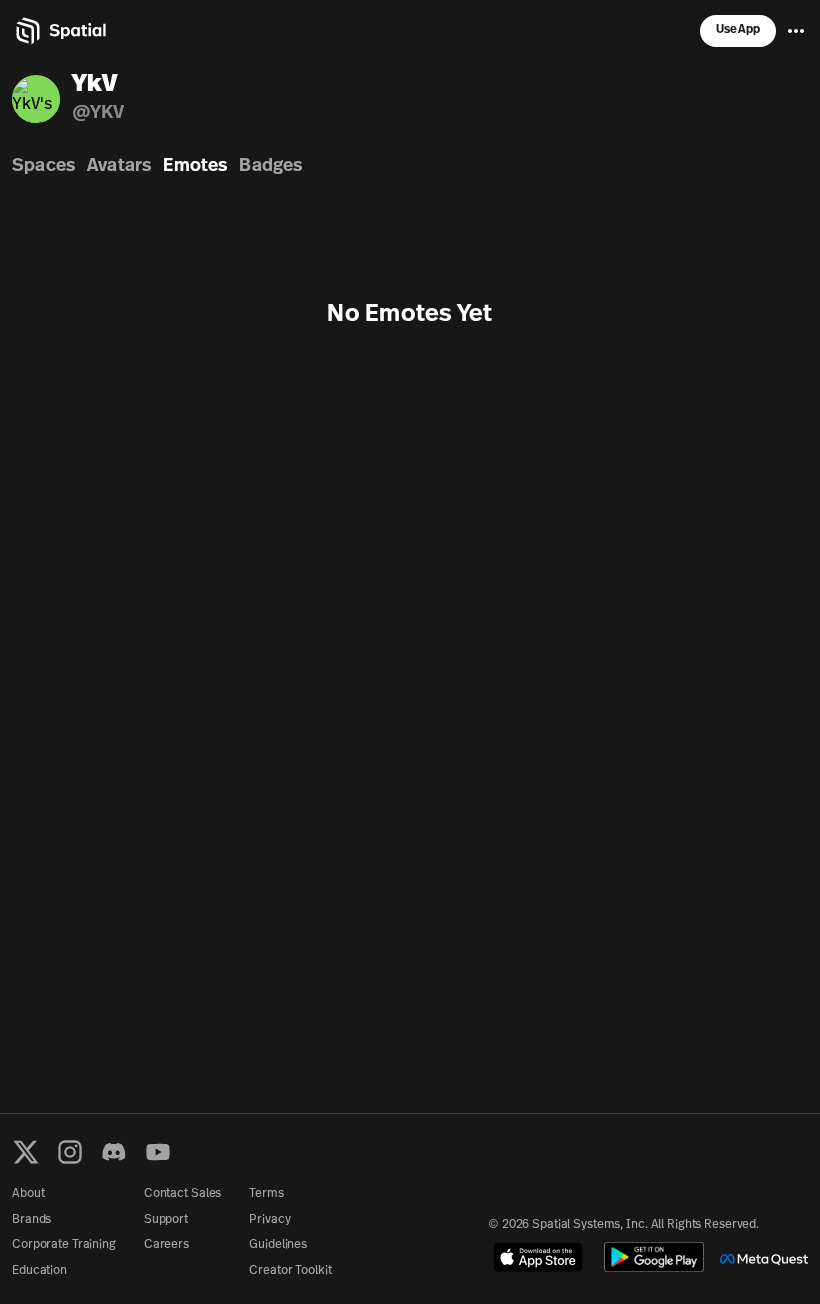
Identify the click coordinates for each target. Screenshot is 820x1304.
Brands (31, 1220)
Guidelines (278, 1245)
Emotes (195, 167)
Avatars (119, 167)
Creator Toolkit (290, 1271)
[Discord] (114, 1152)
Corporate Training (64, 1245)
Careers (166, 1245)
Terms (266, 1194)
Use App (738, 30)
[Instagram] (70, 1152)
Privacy (269, 1220)
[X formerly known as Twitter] (26, 1152)
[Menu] (796, 31)
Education (39, 1271)
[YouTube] (158, 1152)
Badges (270, 167)
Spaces (43, 167)
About (28, 1194)
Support (166, 1220)
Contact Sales (182, 1194)
